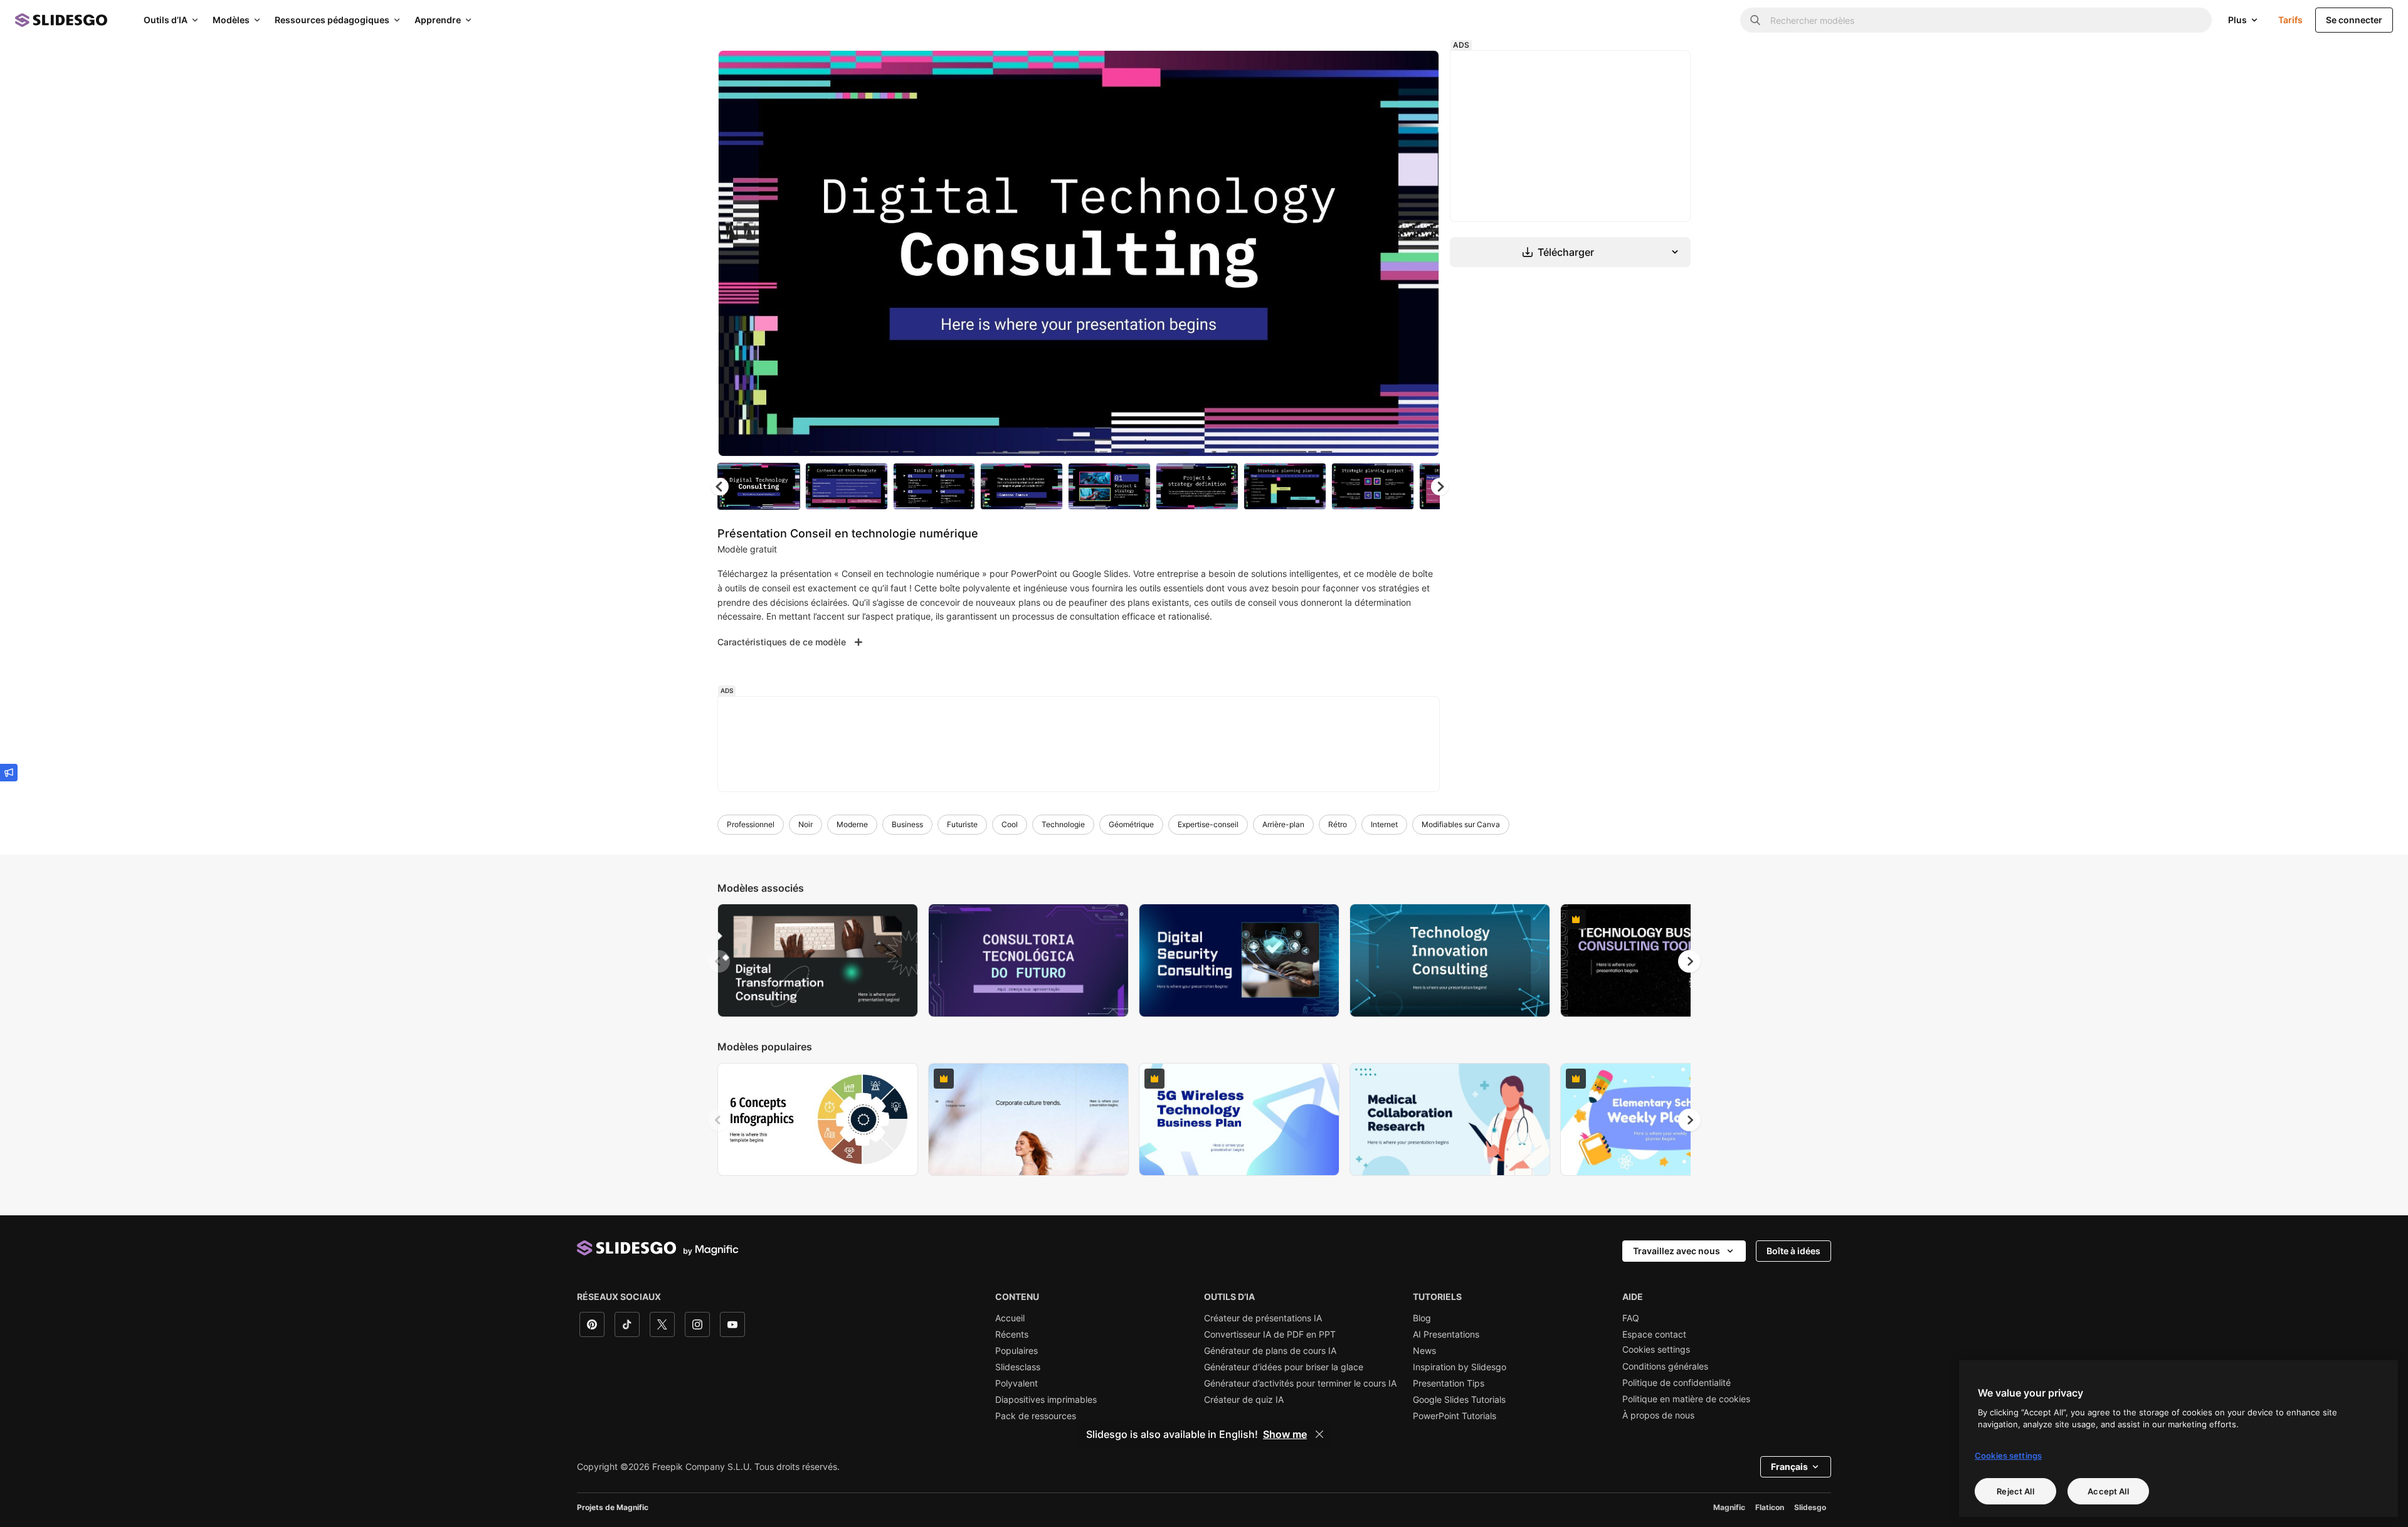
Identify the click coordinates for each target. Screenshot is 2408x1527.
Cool (1010, 824)
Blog (1422, 1318)
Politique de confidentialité (1677, 1383)
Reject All (2015, 1491)
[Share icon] (1418, 70)
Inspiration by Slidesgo (1460, 1367)
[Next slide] (1420, 253)
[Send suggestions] (9, 773)
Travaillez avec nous (1677, 1251)
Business (907, 824)
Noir (805, 824)
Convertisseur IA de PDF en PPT (1270, 1334)
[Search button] (1755, 20)
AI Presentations (1446, 1334)
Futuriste (962, 824)
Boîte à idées (1793, 1251)
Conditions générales (1665, 1366)
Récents (1012, 1334)
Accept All (2108, 1491)
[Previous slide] (719, 961)
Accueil (1010, 1318)
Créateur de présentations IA (1263, 1318)
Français (1789, 1466)
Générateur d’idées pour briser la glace (1284, 1367)
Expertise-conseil (1208, 824)
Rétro (1338, 824)
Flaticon (1770, 1507)
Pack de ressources (1036, 1416)
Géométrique (1131, 824)
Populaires (1017, 1351)
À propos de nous (1658, 1415)
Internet (1384, 824)
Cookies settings (1656, 1350)
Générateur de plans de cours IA (1270, 1351)
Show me (1285, 1434)
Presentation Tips (1449, 1383)
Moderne (852, 824)
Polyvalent (1017, 1383)
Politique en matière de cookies (1686, 1399)
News (1424, 1351)
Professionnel (751, 824)
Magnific (1729, 1507)
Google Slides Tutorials (1459, 1400)
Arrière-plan (1283, 824)
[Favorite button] (1385, 70)
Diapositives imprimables (1046, 1400)
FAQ (1631, 1318)
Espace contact (1654, 1334)
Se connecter (2354, 20)
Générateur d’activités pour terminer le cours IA (1300, 1383)
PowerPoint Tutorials (1455, 1416)
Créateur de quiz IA (1244, 1400)
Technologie (1063, 824)
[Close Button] (1319, 1434)
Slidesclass (1018, 1367)
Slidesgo (1810, 1507)
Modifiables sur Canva (1461, 824)
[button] (1440, 487)
